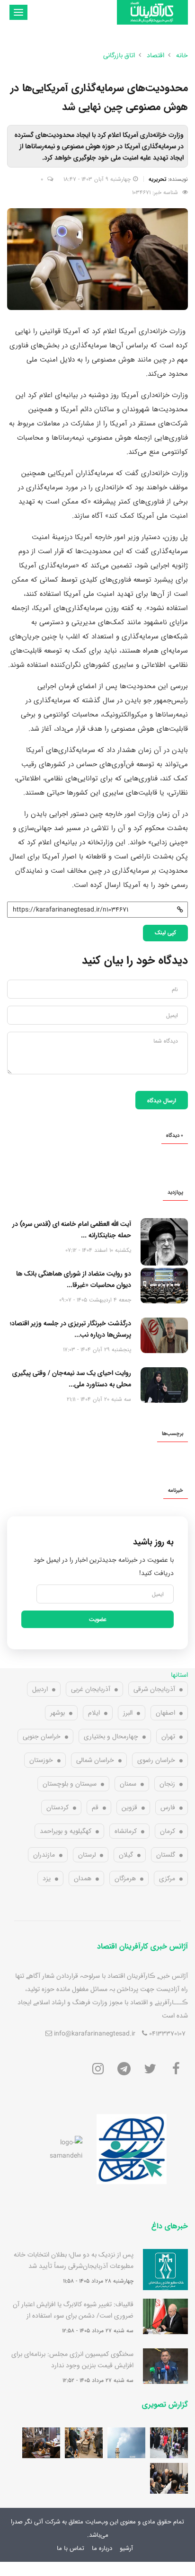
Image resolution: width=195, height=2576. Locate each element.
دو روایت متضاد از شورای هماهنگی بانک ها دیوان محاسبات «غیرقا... (74, 1279)
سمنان (128, 1784)
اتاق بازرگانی (119, 55)
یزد (47, 1878)
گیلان (126, 1855)
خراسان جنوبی (42, 1736)
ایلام (94, 1713)
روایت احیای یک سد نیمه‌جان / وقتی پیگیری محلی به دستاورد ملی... (72, 1379)
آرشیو (126, 2548)
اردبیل (40, 1689)
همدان (83, 1878)
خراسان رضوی (156, 1760)
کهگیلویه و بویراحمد (66, 1831)
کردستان (58, 1807)
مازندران (44, 1855)
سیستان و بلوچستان (70, 1784)
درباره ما (102, 2548)
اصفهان (165, 1713)
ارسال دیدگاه (162, 1100)
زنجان (167, 1784)
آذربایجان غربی (91, 1689)
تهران (168, 1736)
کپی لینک (165, 932)
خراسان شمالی (95, 1760)
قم (95, 1807)
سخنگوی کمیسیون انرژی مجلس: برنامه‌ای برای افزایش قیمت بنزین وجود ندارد (72, 2360)
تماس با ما (71, 2548)
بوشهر (58, 1713)
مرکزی (167, 1878)
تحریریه (157, 179)
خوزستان (41, 1760)
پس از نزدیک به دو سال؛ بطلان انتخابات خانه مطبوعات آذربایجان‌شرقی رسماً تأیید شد (74, 2260)
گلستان (166, 1855)
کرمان (168, 1831)
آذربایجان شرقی (154, 1689)
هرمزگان (125, 1878)
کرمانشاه (126, 1831)
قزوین (129, 1807)
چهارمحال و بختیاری (111, 1736)
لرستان (87, 1855)
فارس (168, 1807)
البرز (128, 1713)
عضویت (98, 1619)
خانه (182, 55)
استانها (179, 1675)
